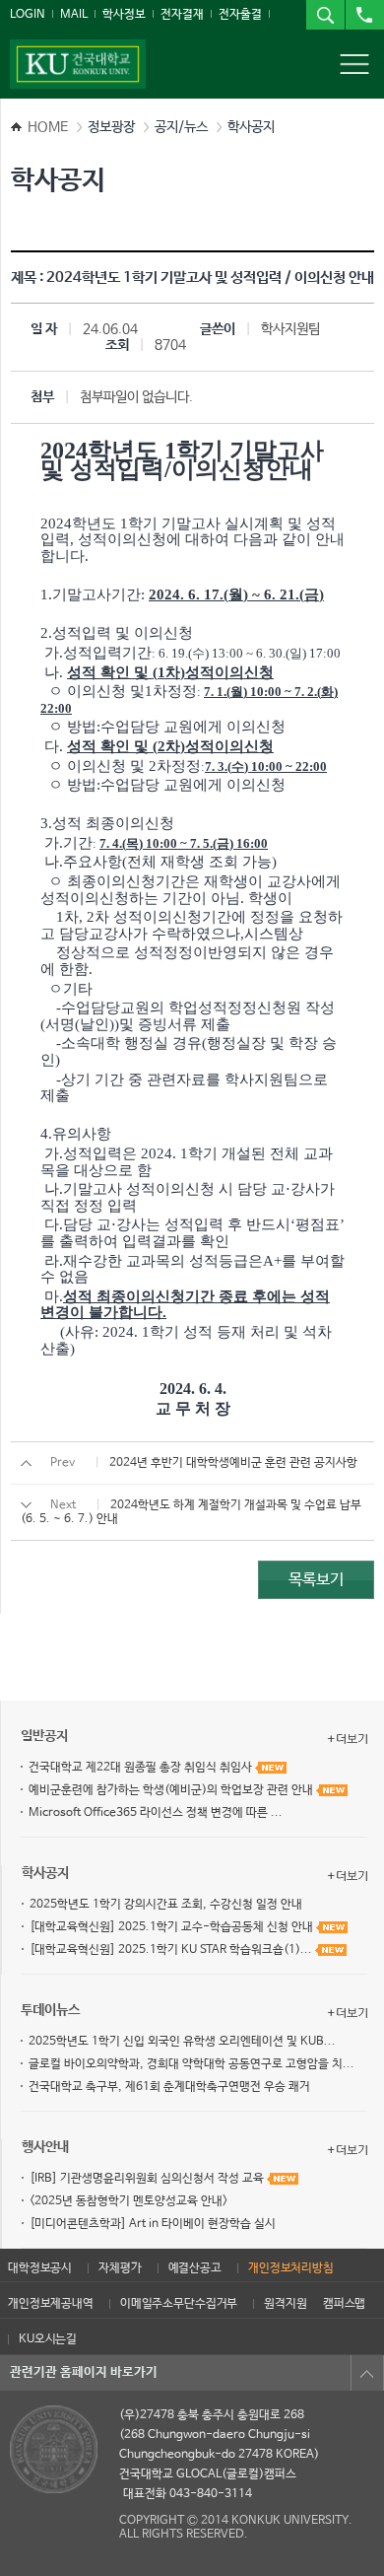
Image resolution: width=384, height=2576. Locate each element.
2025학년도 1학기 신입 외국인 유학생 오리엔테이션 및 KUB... (182, 2042)
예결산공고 (195, 2268)
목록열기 (367, 2373)
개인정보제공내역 (51, 2304)
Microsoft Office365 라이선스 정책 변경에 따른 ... (156, 1813)
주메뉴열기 (354, 64)
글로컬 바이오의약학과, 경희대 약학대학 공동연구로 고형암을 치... (192, 2064)
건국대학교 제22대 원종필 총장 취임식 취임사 (142, 1768)
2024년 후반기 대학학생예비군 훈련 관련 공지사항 (233, 1463)
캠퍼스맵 (344, 2304)
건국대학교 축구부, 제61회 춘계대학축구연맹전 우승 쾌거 (169, 2087)
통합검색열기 (325, 15)
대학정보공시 (40, 2268)
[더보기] (348, 1739)
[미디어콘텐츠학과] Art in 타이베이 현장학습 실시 (153, 2224)
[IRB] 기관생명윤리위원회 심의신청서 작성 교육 (148, 2179)
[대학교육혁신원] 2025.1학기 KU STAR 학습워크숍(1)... (172, 1950)
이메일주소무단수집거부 (179, 2304)
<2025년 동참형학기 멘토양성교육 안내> (128, 2201)
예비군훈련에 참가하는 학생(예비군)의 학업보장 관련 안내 (172, 1790)
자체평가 (120, 2268)
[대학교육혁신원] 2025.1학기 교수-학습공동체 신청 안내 (173, 1927)
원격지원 (285, 2304)
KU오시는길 (48, 2339)
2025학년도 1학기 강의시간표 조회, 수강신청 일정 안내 (166, 1905)
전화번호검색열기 (364, 15)
